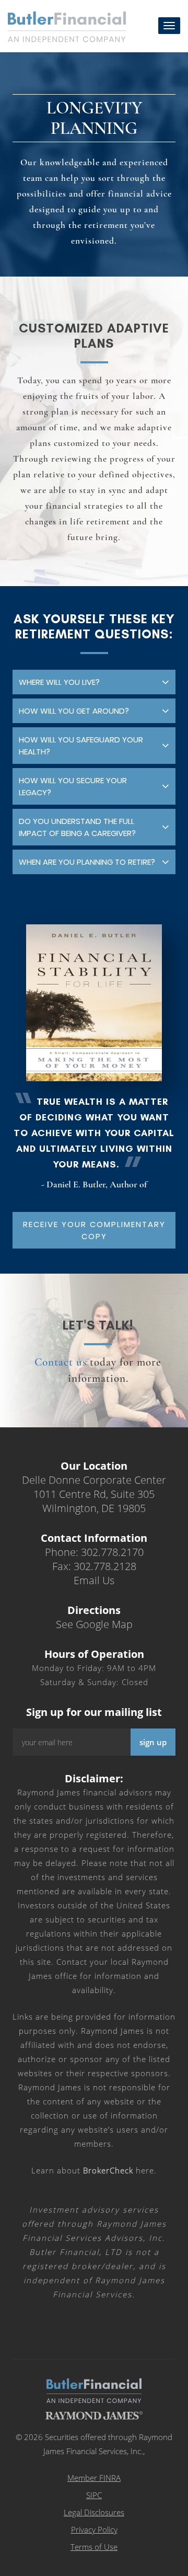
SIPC (94, 2495)
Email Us (94, 1580)
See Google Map (94, 1624)
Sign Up (153, 1742)
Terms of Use (94, 2547)
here (119, 2170)
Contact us (61, 1362)
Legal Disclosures (94, 2512)
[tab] (94, 682)
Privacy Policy (94, 2529)
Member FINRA (94, 2478)
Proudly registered (117, 2569)
